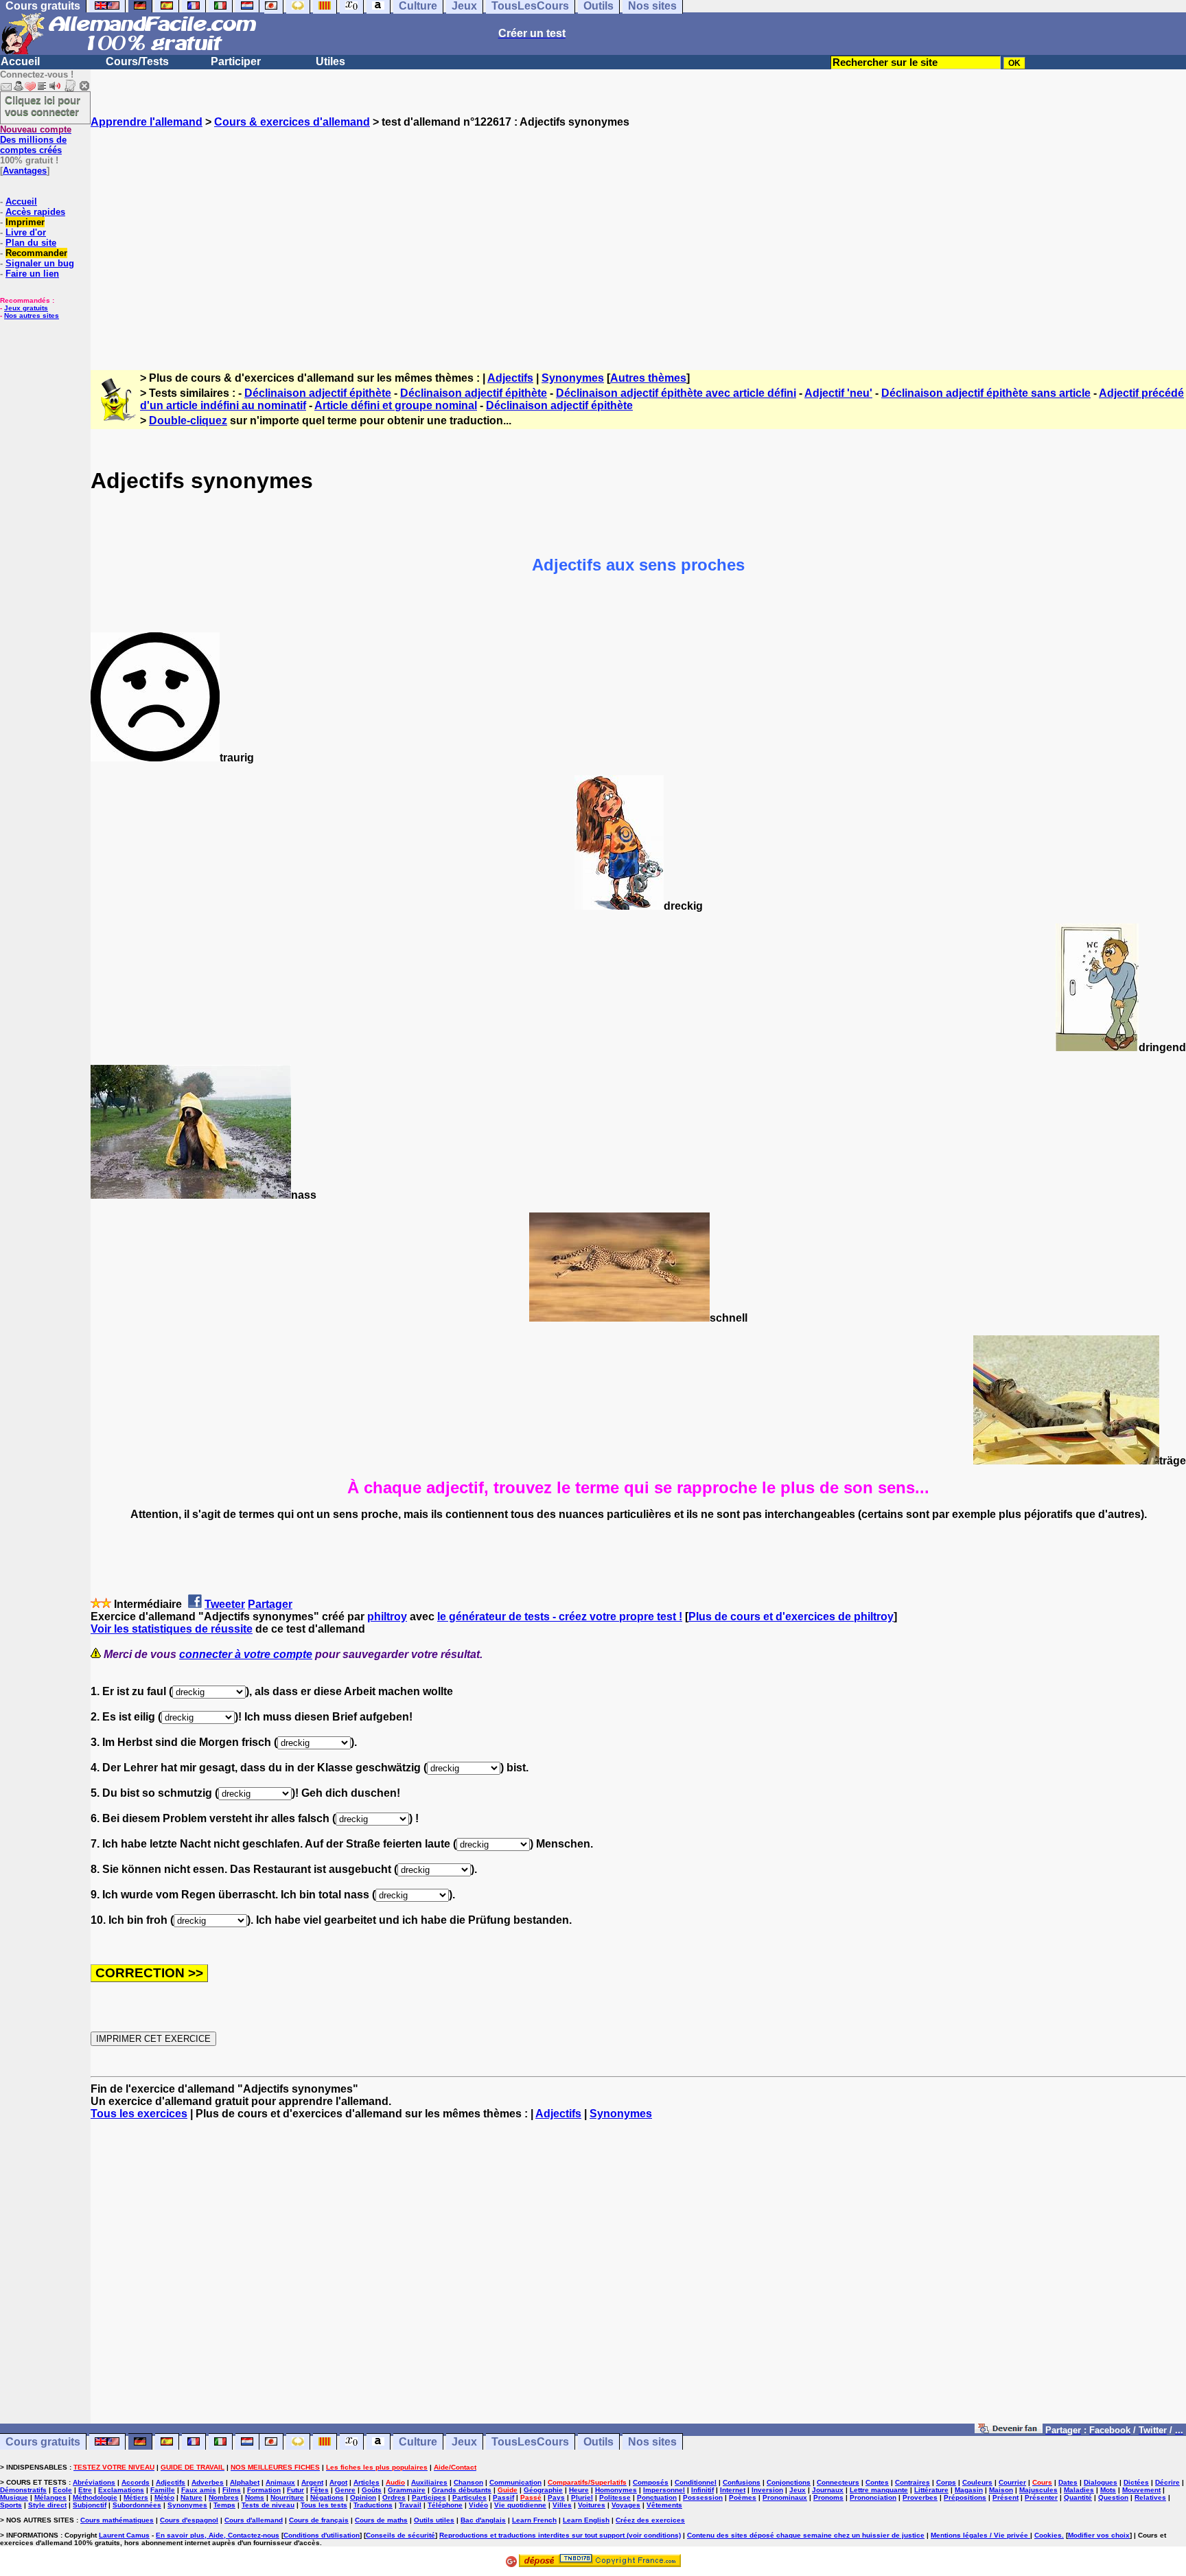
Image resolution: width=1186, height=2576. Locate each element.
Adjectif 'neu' (838, 393)
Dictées (1136, 2482)
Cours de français (319, 2520)
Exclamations (121, 2490)
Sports (11, 2505)
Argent (312, 2482)
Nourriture (287, 2497)
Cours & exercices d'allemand (292, 122)
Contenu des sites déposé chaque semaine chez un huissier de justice (806, 2535)
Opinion (363, 2497)
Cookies (1048, 2535)
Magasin (969, 2490)
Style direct (47, 2505)
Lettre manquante (879, 2490)
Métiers (136, 2497)
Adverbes (208, 2482)
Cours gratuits (43, 2442)
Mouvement (1141, 2490)
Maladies (1079, 2490)
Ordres (394, 2497)
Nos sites (652, 2442)
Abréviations (94, 2482)
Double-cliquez (188, 421)
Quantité (1078, 2497)
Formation (264, 2490)
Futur (295, 2490)
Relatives (1150, 2497)
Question (1113, 2497)
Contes (877, 2482)
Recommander (36, 253)
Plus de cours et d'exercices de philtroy (791, 1617)
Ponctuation (657, 2497)
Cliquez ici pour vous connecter (43, 106)
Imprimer (25, 222)
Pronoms (828, 2497)
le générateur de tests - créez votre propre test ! (560, 1617)
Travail (410, 2505)
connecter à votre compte (246, 1654)
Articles (367, 2482)
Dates (1068, 2482)
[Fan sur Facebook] (1009, 2429)
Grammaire (407, 2490)
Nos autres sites (32, 315)
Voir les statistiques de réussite (172, 1629)
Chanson (468, 2482)
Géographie (543, 2490)
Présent (1005, 2497)
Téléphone (445, 2505)
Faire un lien (32, 274)
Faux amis (199, 2490)
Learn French (534, 2520)
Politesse (615, 2497)
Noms (255, 2497)
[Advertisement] (638, 237)
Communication (515, 2482)
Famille (163, 2490)
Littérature (931, 2490)
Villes (562, 2505)
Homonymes (616, 2490)
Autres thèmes (648, 378)
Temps (224, 2505)
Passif (503, 2497)
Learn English (586, 2520)
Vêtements (664, 2505)
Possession (703, 2497)
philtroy (387, 1617)
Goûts (372, 2490)
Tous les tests (324, 2505)
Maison (1001, 2490)
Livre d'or (26, 232)
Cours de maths (381, 2520)
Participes (429, 2497)
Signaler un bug (40, 263)
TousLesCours (530, 2442)
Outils (598, 2442)
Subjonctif (90, 2505)
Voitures (592, 2505)
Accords (136, 2482)
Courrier (1012, 2482)
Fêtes (319, 2490)
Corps (946, 2482)
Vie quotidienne (520, 2505)
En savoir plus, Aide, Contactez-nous (218, 2535)
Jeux (464, 2442)
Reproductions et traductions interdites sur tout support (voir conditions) (560, 2535)
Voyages (626, 2505)
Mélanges (50, 2497)
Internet (733, 2490)
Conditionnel (696, 2482)
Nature (191, 2497)
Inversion (767, 2490)
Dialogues (1101, 2482)
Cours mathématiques (117, 2520)
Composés (651, 2482)
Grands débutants (462, 2490)
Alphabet (245, 2482)
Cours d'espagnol (189, 2520)
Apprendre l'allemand (147, 122)
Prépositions (965, 2497)
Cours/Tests (137, 61)
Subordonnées (137, 2505)
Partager (270, 1604)
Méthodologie (95, 2497)
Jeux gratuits (26, 308)
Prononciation (873, 2497)
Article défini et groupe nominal (396, 405)
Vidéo (478, 2505)
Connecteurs (838, 2482)
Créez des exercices (650, 2520)
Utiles (330, 61)
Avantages (25, 171)
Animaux (280, 2482)
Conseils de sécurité (400, 2535)
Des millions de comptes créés (36, 140)
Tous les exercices (139, 2114)
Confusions (742, 2482)
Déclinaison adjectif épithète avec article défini (676, 393)
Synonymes (573, 378)
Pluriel (582, 2497)
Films (232, 2490)
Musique (14, 2497)
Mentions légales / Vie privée (980, 2535)
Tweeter (225, 1604)
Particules (469, 2497)
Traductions (373, 2505)
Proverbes (920, 2497)
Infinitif (702, 2490)
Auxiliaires (429, 2482)
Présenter (1041, 2497)
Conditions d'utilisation (322, 2535)
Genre (345, 2490)
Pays (556, 2497)
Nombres (224, 2497)
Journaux (828, 2490)
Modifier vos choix (1099, 2535)
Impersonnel (664, 2490)
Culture (418, 2442)
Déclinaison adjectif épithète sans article (986, 393)
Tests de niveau (268, 2505)
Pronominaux (785, 2497)
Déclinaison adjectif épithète (318, 393)
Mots (1108, 2490)
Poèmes (743, 2497)
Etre (85, 2490)
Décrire (1167, 2482)
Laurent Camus (124, 2535)
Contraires (912, 2482)
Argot (338, 2482)
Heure (579, 2490)
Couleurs (977, 2482)
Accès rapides (35, 212)
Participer (236, 61)
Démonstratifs (23, 2490)
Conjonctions (789, 2482)
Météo (164, 2497)
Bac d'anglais (483, 2520)
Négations (327, 2497)
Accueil (20, 61)
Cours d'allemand (254, 2520)
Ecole (62, 2490)
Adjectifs (510, 378)
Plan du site (31, 243)
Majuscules (1038, 2490)
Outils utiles (434, 2520)
